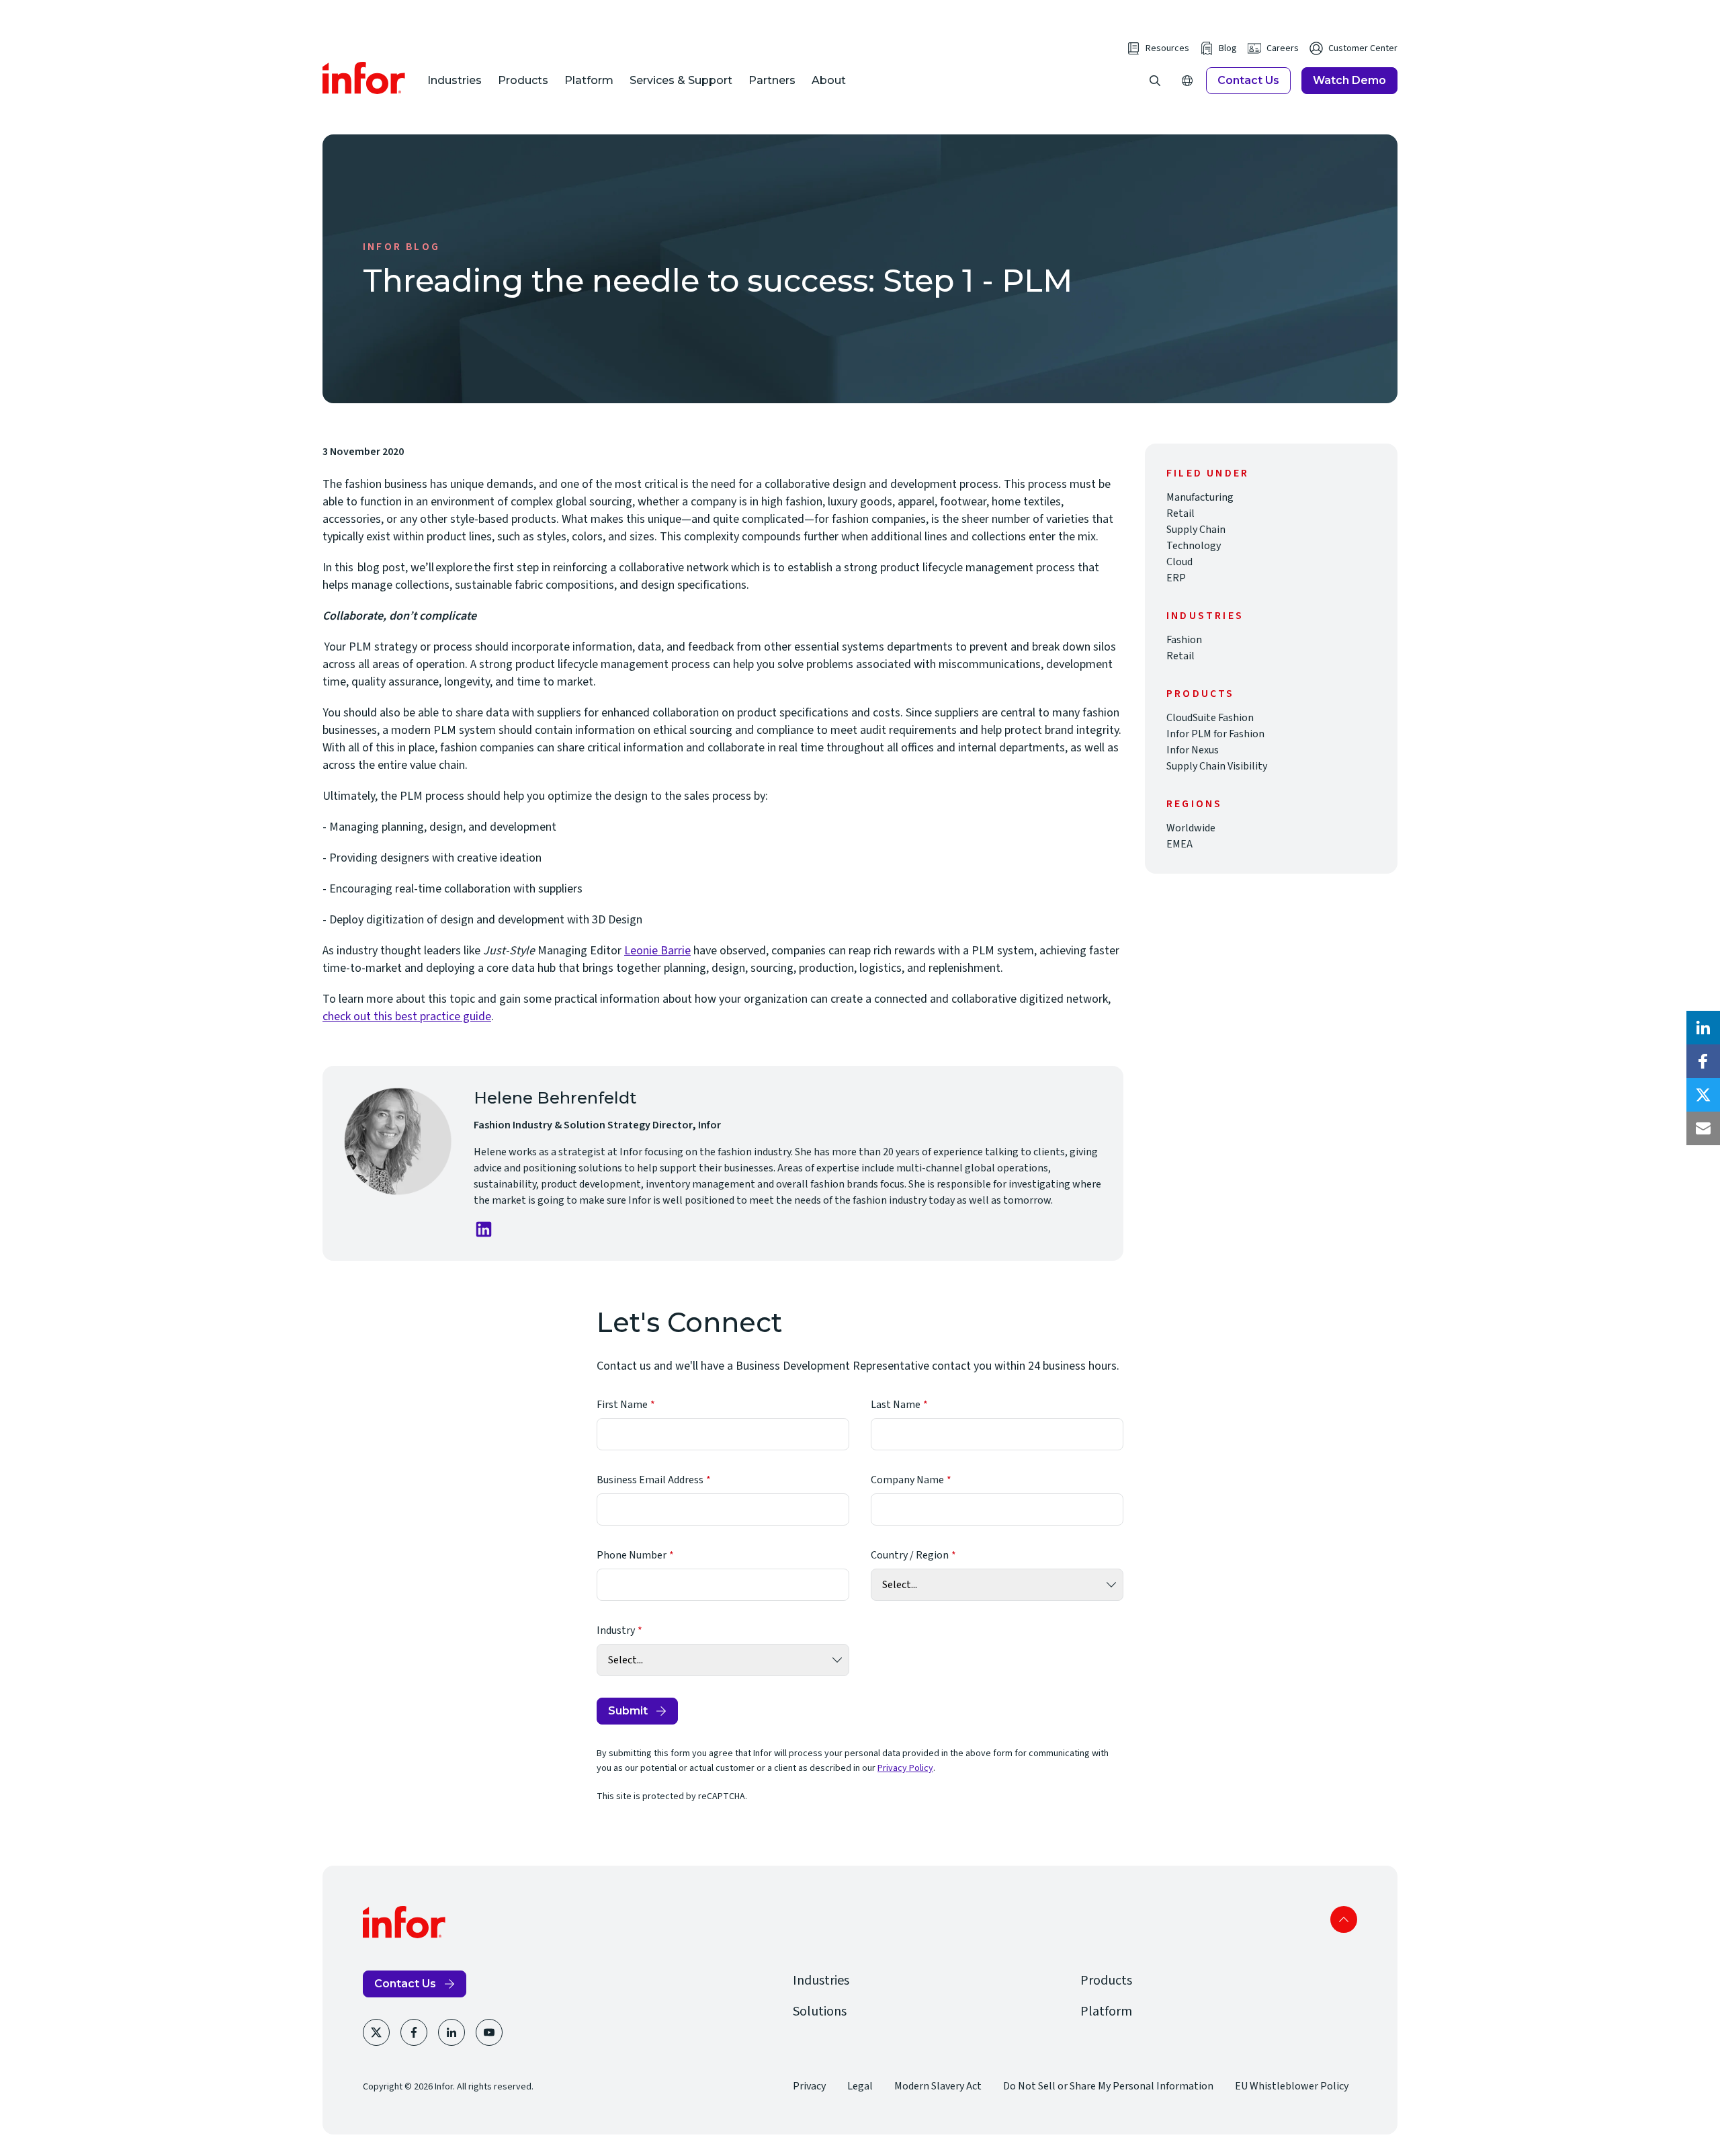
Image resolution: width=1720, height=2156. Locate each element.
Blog (1228, 48)
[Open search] (1155, 81)
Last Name (896, 1405)
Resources (1167, 48)
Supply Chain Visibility (1217, 766)
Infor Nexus (1193, 750)
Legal (860, 2086)
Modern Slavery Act (938, 2086)
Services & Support (681, 80)
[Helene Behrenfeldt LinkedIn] (484, 1229)
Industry (616, 1630)
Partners (772, 80)
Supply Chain (1196, 530)
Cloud (1179, 562)
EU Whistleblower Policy (1292, 2086)
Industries (455, 80)
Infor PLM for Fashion (1215, 734)
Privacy (809, 2086)
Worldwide (1191, 828)
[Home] (364, 78)
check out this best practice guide (407, 1017)
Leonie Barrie (657, 951)
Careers (1283, 48)
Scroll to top (1344, 1919)
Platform (589, 80)
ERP (1176, 578)
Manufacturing (1200, 497)
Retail (1180, 513)
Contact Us (1248, 80)
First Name (622, 1405)
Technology (1194, 546)
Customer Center (1363, 48)
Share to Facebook (1703, 1061)
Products (523, 80)
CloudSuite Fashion (1210, 718)
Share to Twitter (1703, 1095)
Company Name (907, 1480)
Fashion (1184, 640)
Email (1703, 1128)
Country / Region (910, 1555)
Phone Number (632, 1555)
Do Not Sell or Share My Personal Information (1108, 2086)
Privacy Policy (905, 1768)
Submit (628, 1711)
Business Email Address (650, 1480)
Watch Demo (1349, 80)
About (829, 80)
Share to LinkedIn (1703, 1028)
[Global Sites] (1187, 81)
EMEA (1179, 844)
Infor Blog (401, 247)
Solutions (820, 2012)
